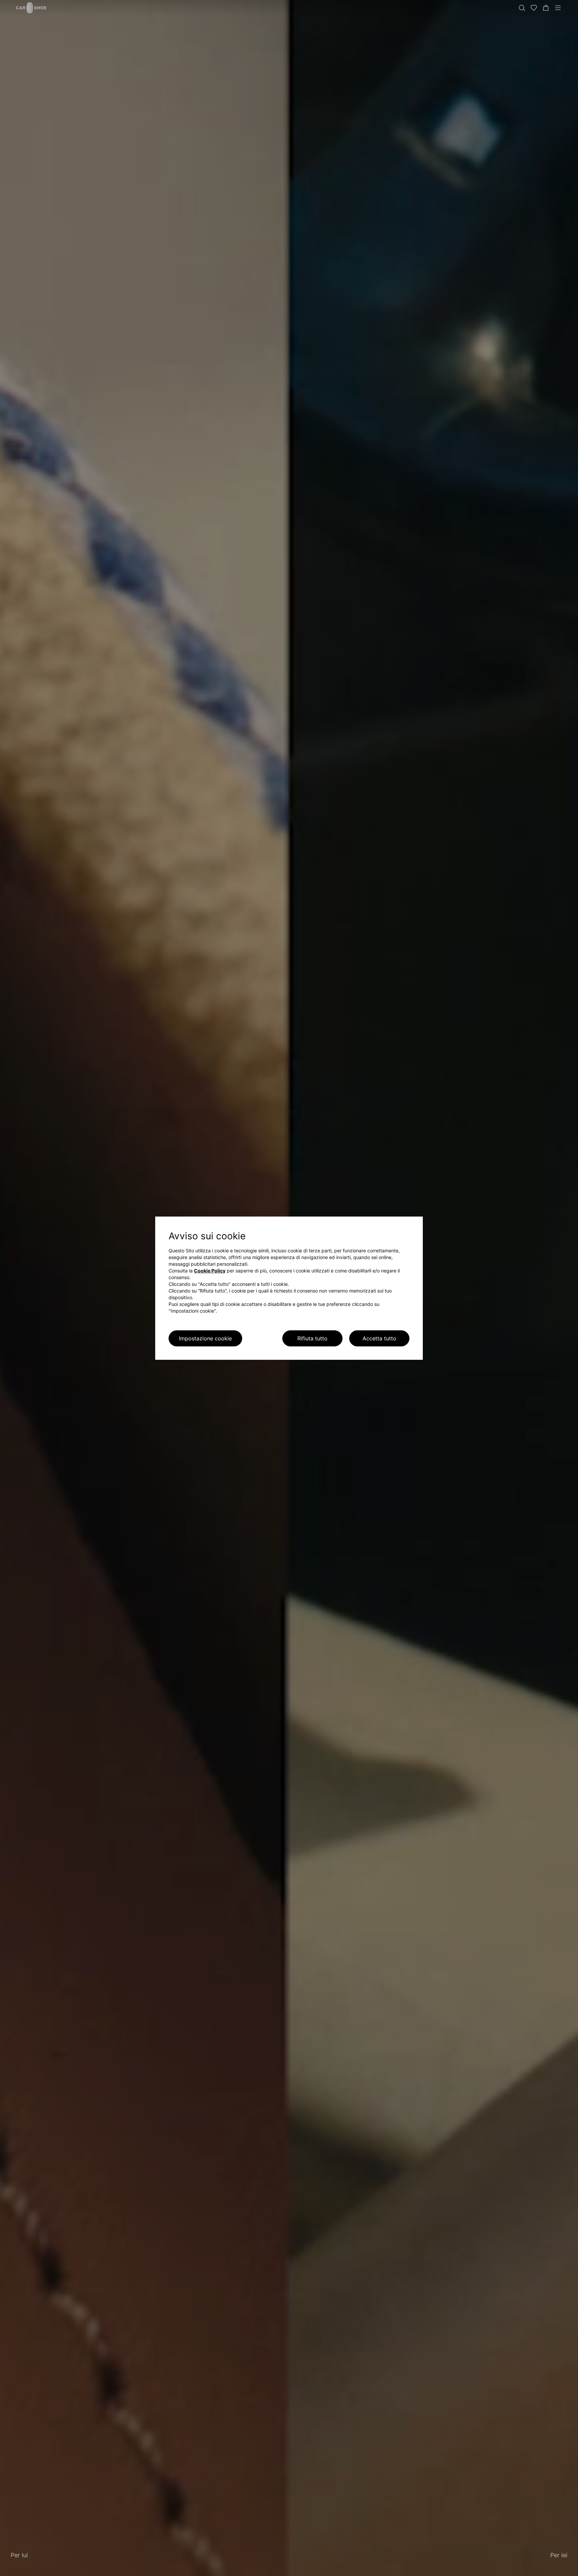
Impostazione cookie (205, 1338)
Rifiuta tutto (312, 1338)
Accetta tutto (379, 1338)
